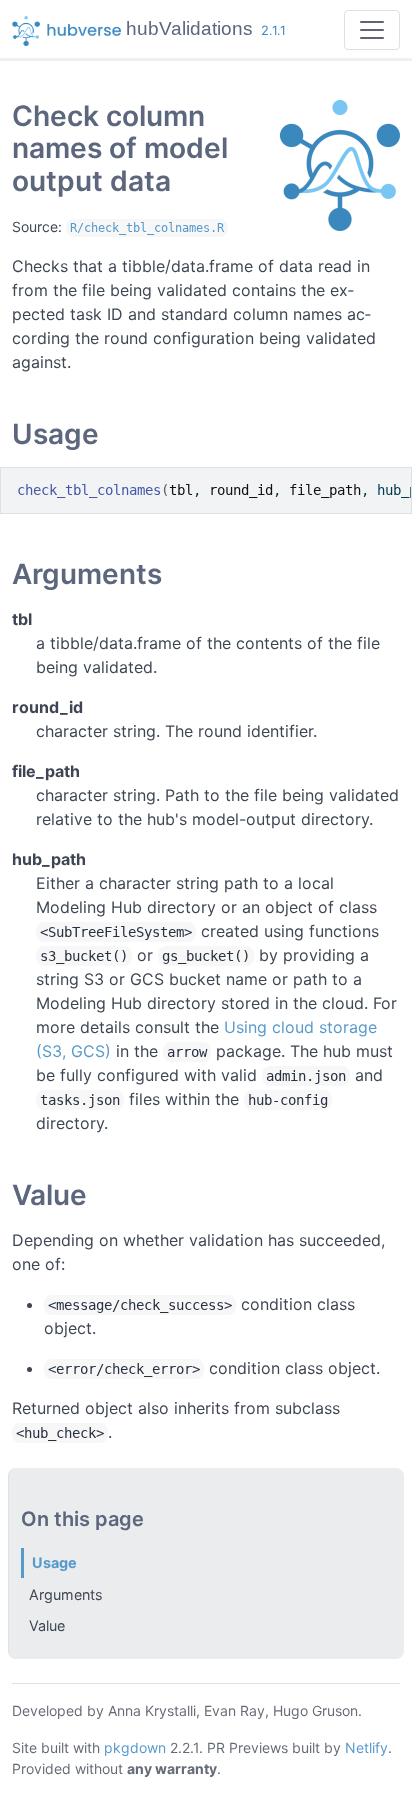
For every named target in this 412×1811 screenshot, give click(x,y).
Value (47, 1625)
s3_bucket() (84, 956)
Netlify (366, 1747)
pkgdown (135, 1747)
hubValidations (189, 28)
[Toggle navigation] (372, 30)
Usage (54, 1562)
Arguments (66, 1594)
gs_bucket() (206, 956)
